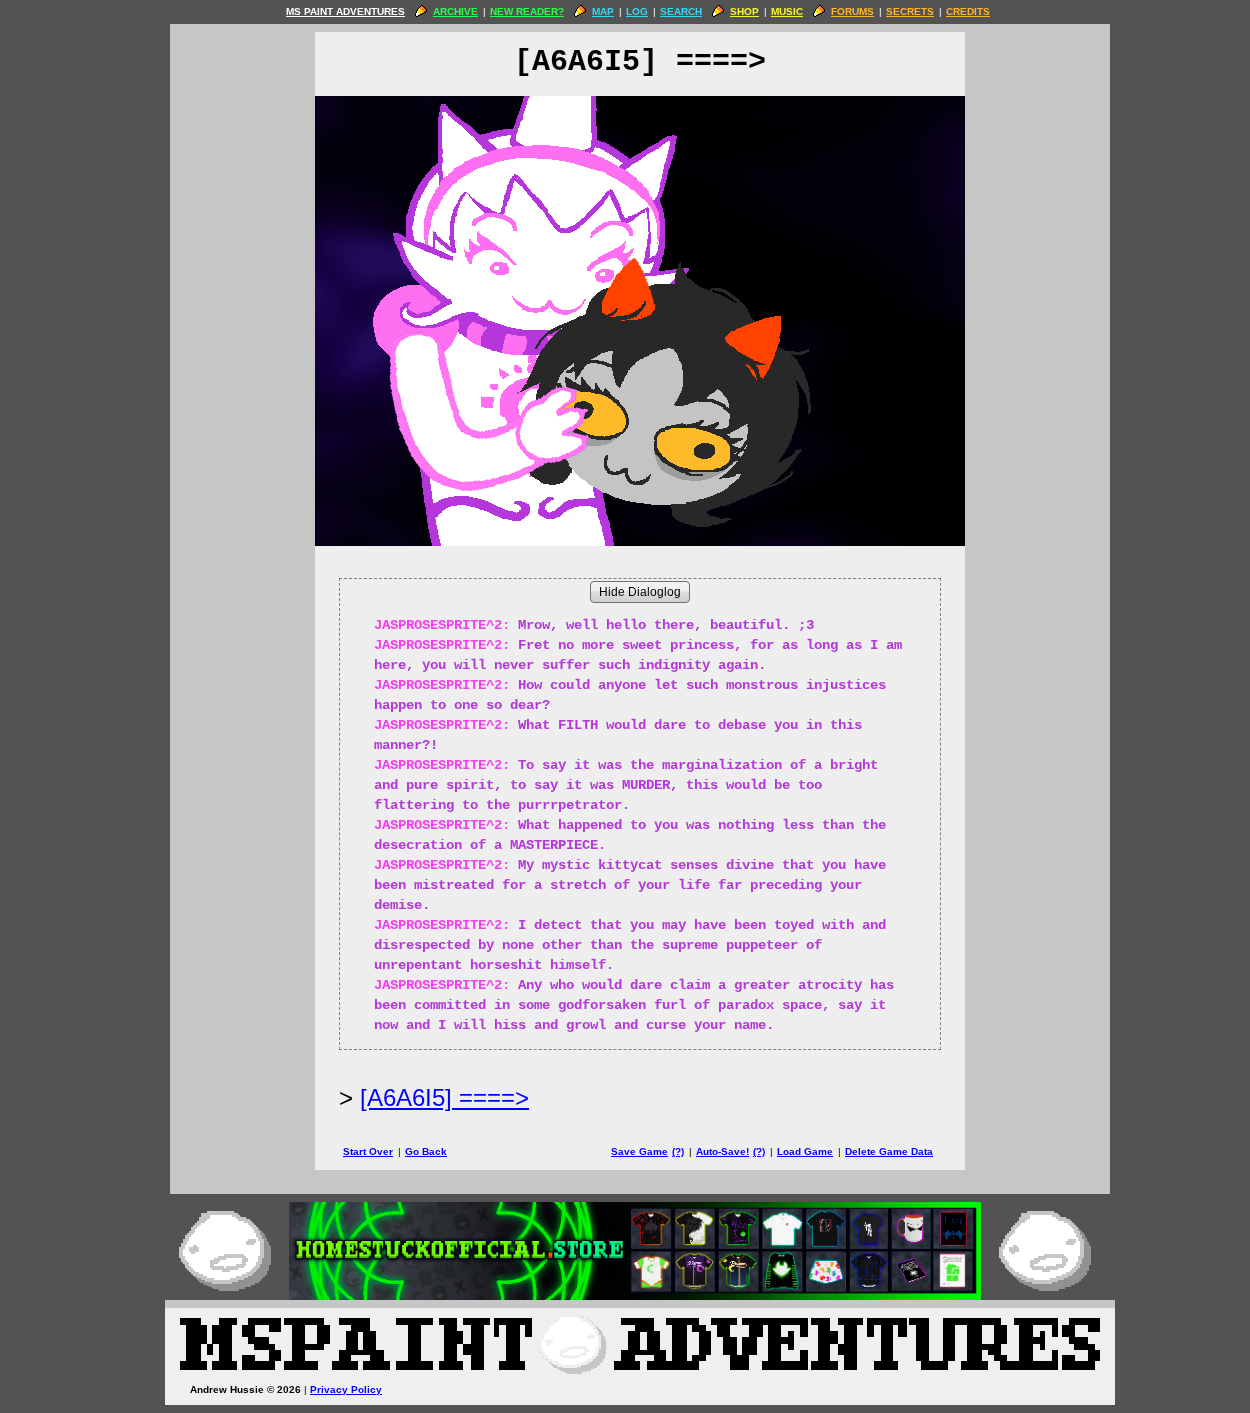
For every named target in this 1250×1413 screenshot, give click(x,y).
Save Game (639, 1151)
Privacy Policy (346, 1389)
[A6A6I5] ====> (444, 1097)
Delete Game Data (889, 1151)
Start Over (368, 1151)
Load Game (805, 1151)
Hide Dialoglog (640, 592)
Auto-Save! (722, 1151)
